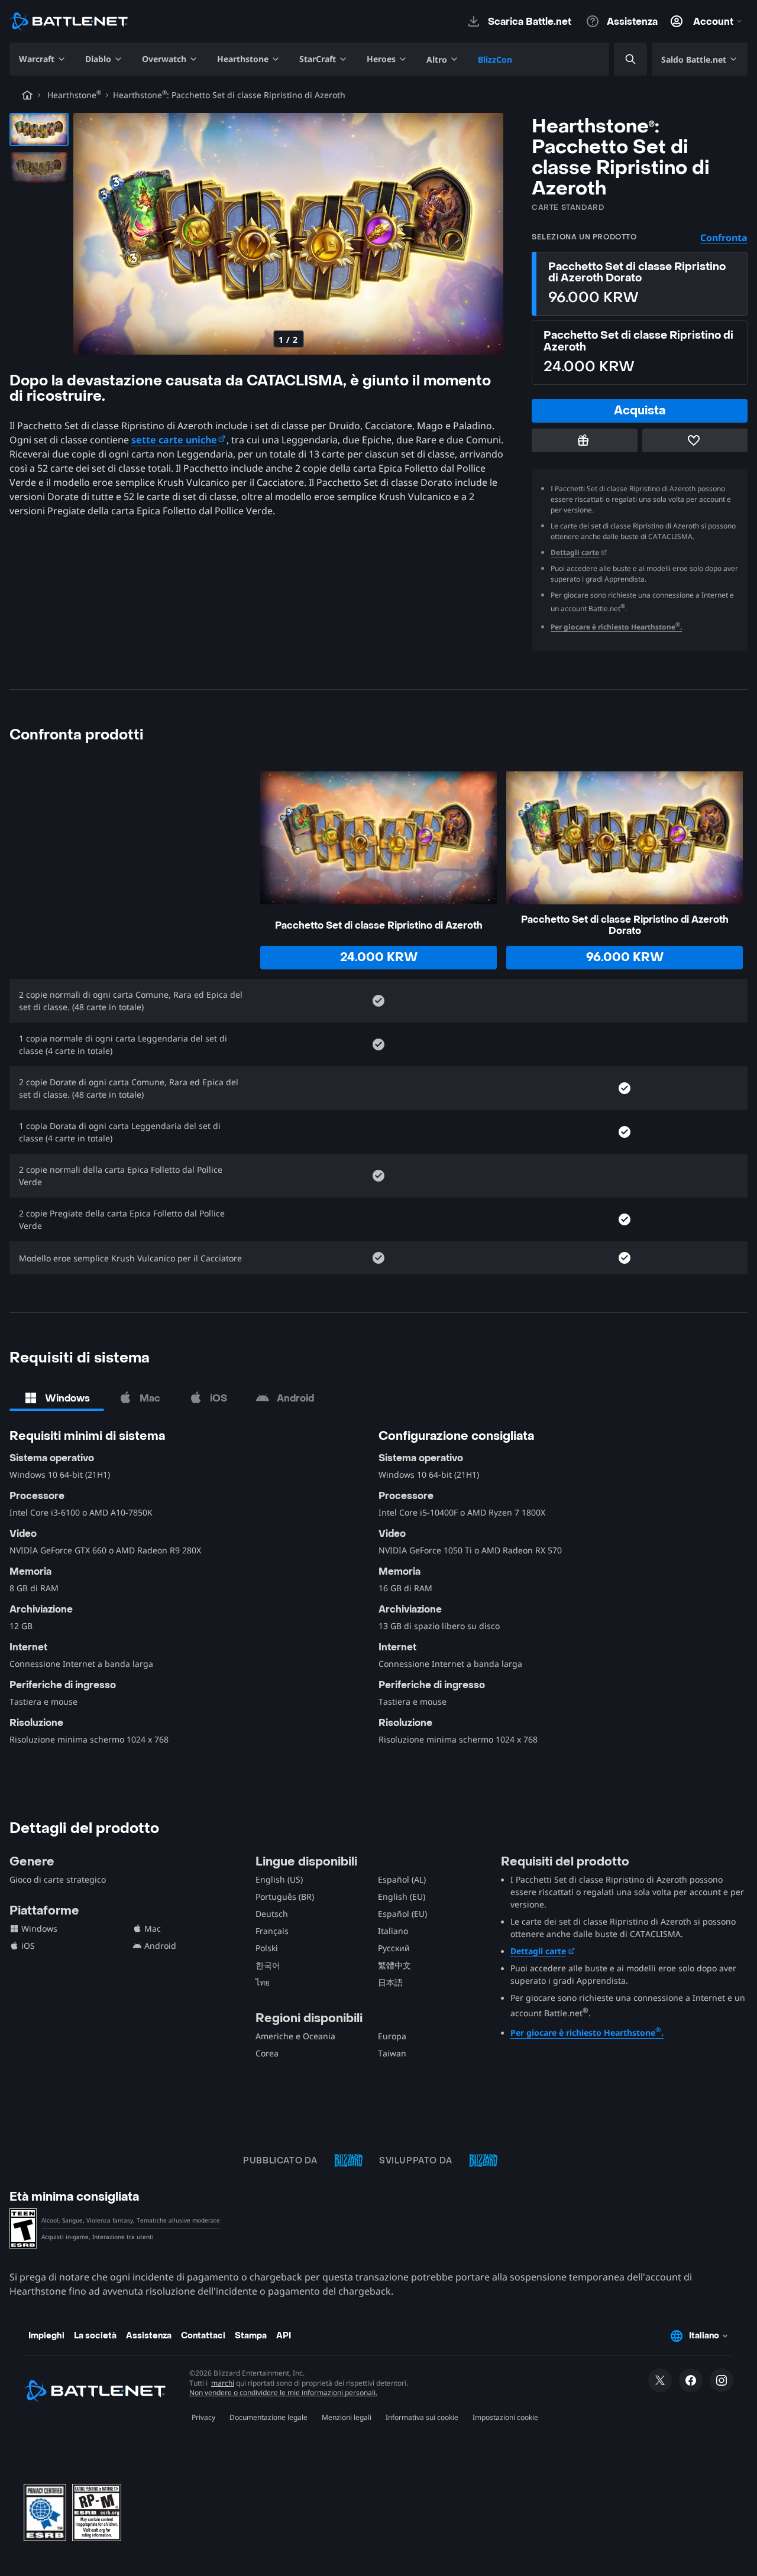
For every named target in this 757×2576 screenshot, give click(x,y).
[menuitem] (43, 59)
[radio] (640, 284)
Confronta (724, 238)
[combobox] (620, 59)
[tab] (57, 1398)
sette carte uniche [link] (174, 440)
